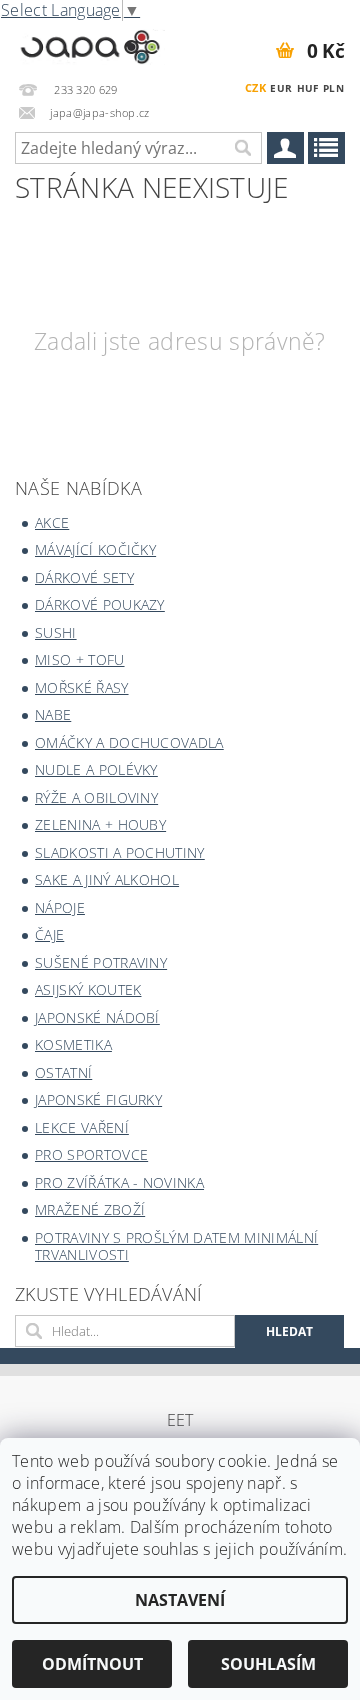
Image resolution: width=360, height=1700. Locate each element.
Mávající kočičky (95, 549)
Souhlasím (268, 1664)
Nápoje (60, 907)
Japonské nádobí (97, 1017)
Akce (52, 522)
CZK (255, 87)
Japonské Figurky (98, 1099)
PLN (333, 88)
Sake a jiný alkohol (107, 879)
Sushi (56, 632)
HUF (308, 88)
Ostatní (63, 1072)
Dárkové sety (84, 577)
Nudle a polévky (96, 769)
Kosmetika (73, 1044)
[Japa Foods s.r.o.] (90, 44)
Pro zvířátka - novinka (119, 1182)
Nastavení (180, 1600)
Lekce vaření (82, 1127)
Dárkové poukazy (100, 604)
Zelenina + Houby (100, 824)
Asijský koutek (88, 989)
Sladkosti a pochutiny (120, 852)
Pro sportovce (91, 1154)
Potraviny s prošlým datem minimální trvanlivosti (176, 1246)
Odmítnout (92, 1664)
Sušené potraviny (101, 962)
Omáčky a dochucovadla (129, 742)
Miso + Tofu (80, 659)
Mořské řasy (82, 687)
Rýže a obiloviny (96, 797)
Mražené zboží (90, 1209)
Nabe (53, 714)
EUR (281, 88)
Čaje (49, 934)
